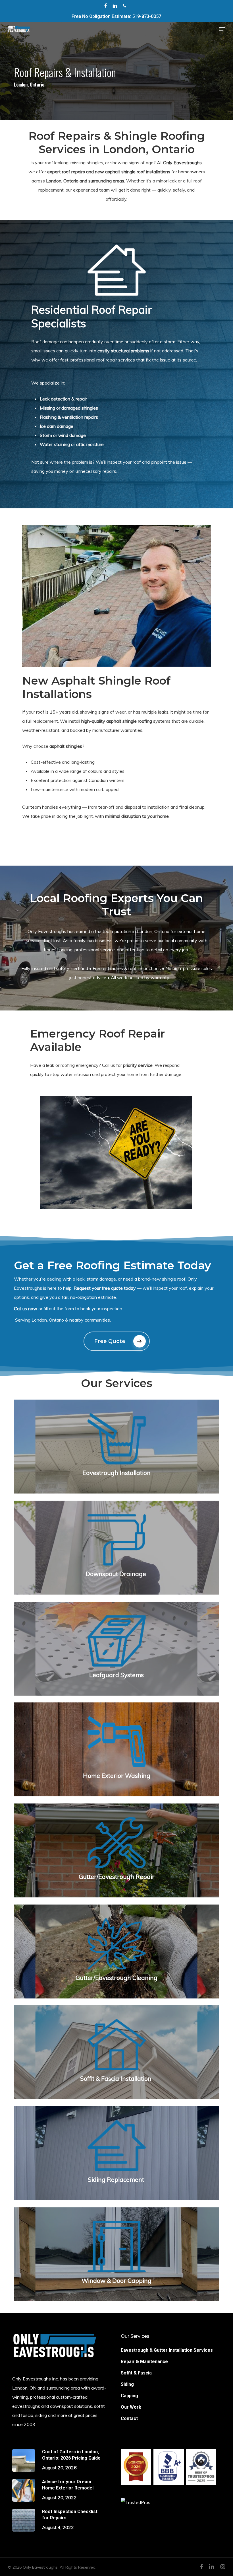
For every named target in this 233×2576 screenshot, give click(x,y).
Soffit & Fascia (136, 2373)
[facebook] (106, 6)
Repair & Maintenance (144, 2362)
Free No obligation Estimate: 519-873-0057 (116, 16)
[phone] (124, 6)
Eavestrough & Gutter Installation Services (167, 2350)
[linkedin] (115, 6)
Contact (129, 2418)
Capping (129, 2396)
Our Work (131, 2407)
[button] (222, 29)
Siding (127, 2384)
